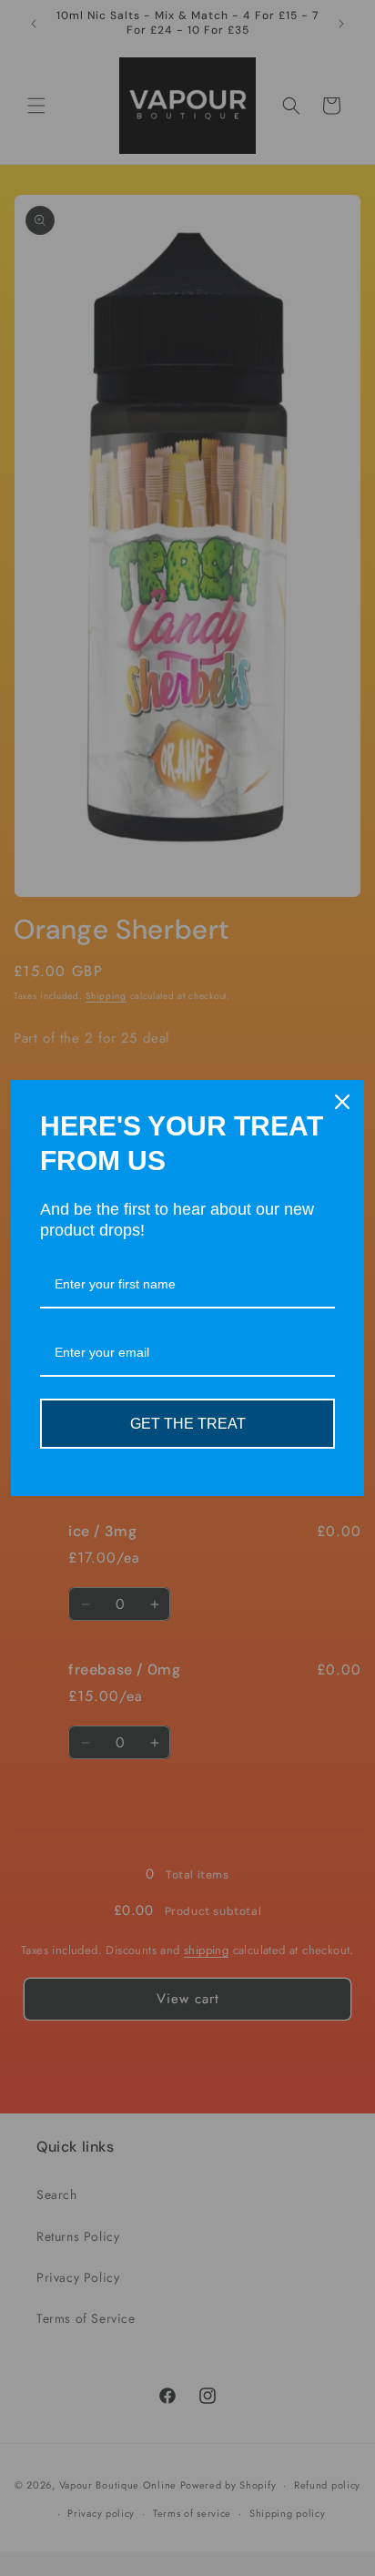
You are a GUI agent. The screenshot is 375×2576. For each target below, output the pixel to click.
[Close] (342, 1102)
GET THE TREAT (188, 1424)
